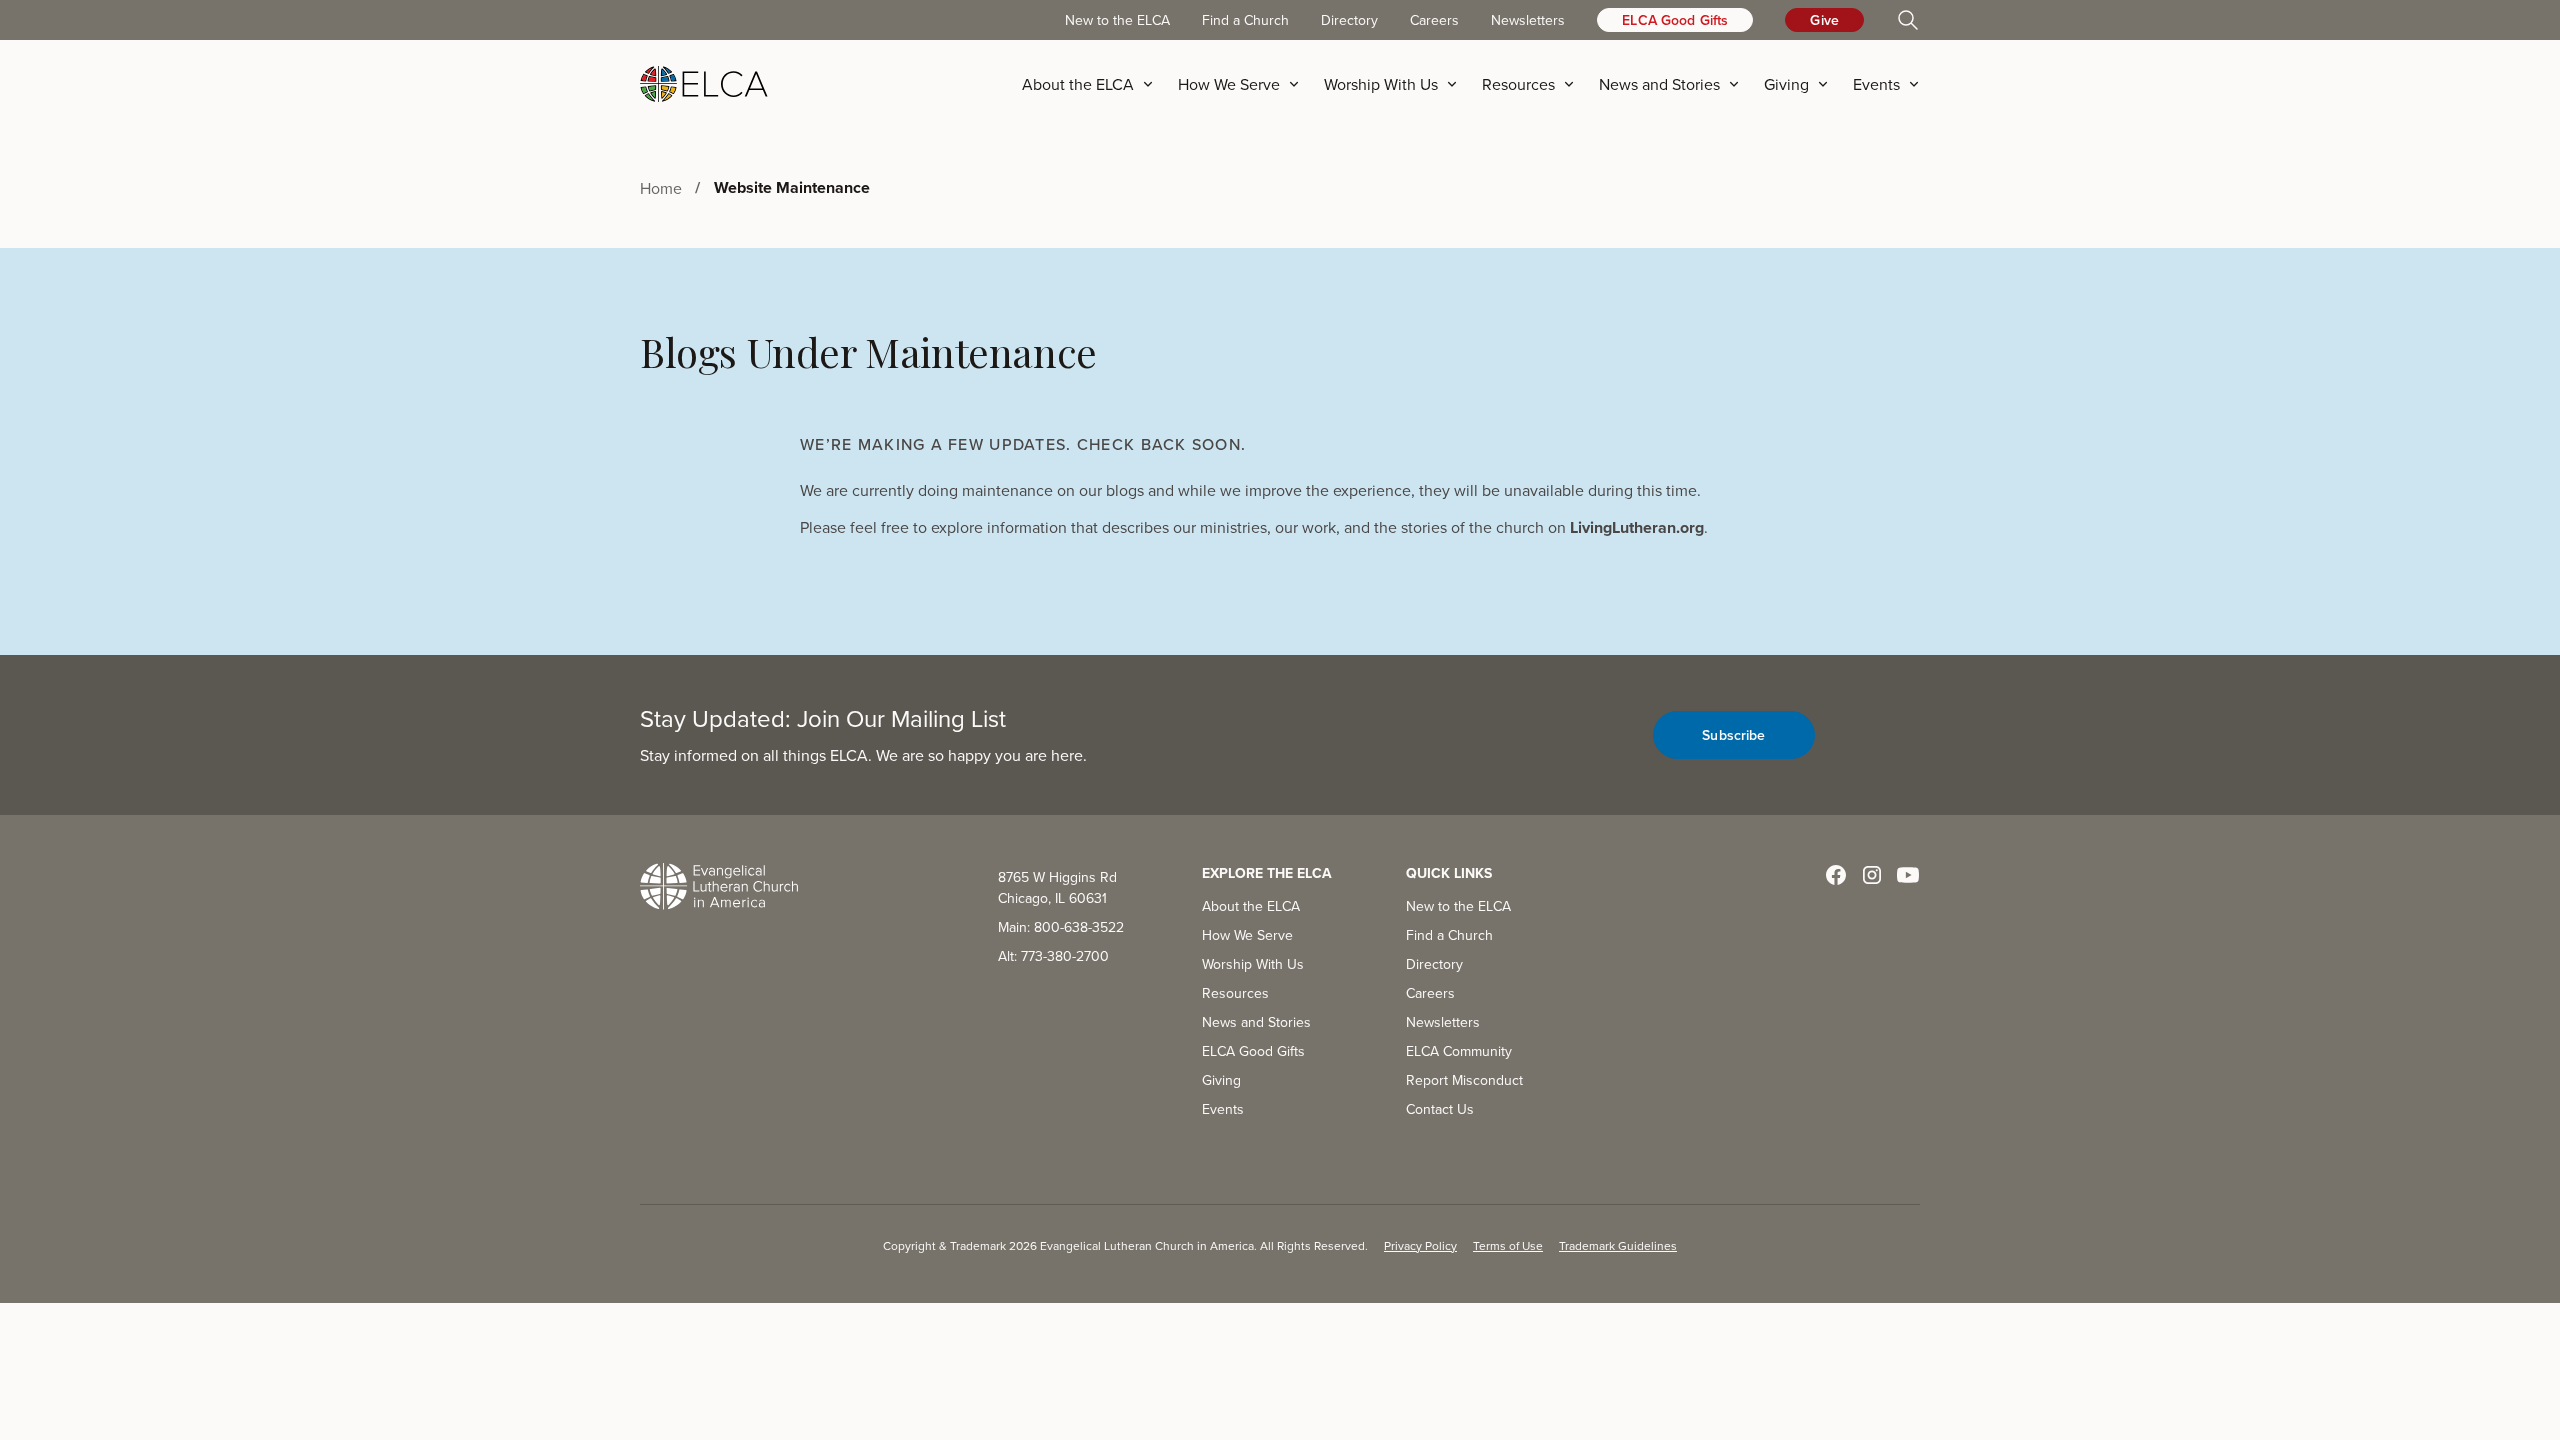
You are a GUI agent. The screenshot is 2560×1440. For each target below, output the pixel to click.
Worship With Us (1253, 964)
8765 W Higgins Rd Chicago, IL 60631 (1057, 887)
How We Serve (1247, 935)
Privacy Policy (1420, 1245)
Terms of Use (1508, 1245)
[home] (704, 84)
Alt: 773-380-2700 (1053, 956)
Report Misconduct (1464, 1080)
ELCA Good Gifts (1675, 20)
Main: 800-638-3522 (1061, 927)
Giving (1221, 1080)
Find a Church (1245, 20)
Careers (1434, 20)
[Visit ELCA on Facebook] (1836, 875)
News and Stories (1256, 1022)
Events (1223, 1109)
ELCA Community (1459, 1051)
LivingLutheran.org (1637, 527)
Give (1824, 20)
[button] (1094, 84)
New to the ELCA (1117, 20)
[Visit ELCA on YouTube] (1908, 875)
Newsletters (1528, 20)
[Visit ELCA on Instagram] (1872, 875)
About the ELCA (1251, 906)
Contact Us (1440, 1109)
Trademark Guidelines (1618, 1245)
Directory (1349, 20)
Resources (1235, 993)
